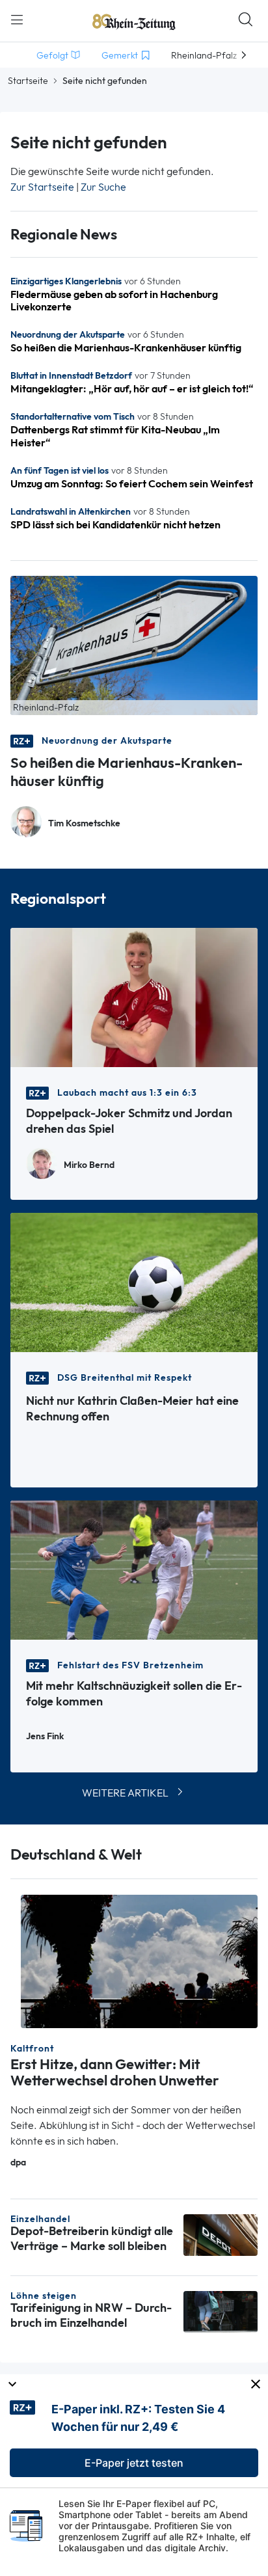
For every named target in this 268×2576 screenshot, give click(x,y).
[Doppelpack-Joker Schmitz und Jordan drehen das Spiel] (134, 997)
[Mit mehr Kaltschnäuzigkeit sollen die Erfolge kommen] (134, 1569)
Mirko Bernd (89, 1165)
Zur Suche (103, 187)
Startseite (28, 81)
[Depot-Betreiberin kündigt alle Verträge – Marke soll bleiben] (221, 2234)
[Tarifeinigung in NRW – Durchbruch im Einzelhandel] (221, 2311)
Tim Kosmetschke (84, 823)
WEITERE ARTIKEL (125, 1793)
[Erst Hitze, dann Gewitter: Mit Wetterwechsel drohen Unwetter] (139, 1960)
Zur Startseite (42, 187)
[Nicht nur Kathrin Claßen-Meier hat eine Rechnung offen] (134, 1281)
